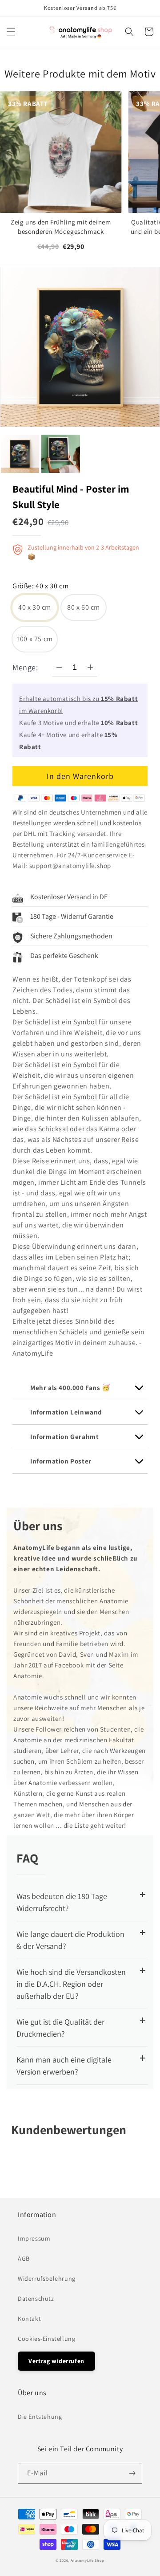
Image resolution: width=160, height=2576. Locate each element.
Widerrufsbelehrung (47, 2278)
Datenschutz (36, 2299)
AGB (24, 2258)
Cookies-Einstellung (46, 2339)
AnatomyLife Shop (88, 2560)
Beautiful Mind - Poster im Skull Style (71, 497)
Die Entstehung (40, 2417)
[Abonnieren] (132, 2473)
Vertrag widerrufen (56, 2361)
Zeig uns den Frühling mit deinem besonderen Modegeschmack (61, 227)
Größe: (40, 587)
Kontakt (29, 2319)
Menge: (25, 667)
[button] (11, 32)
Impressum (34, 2238)
